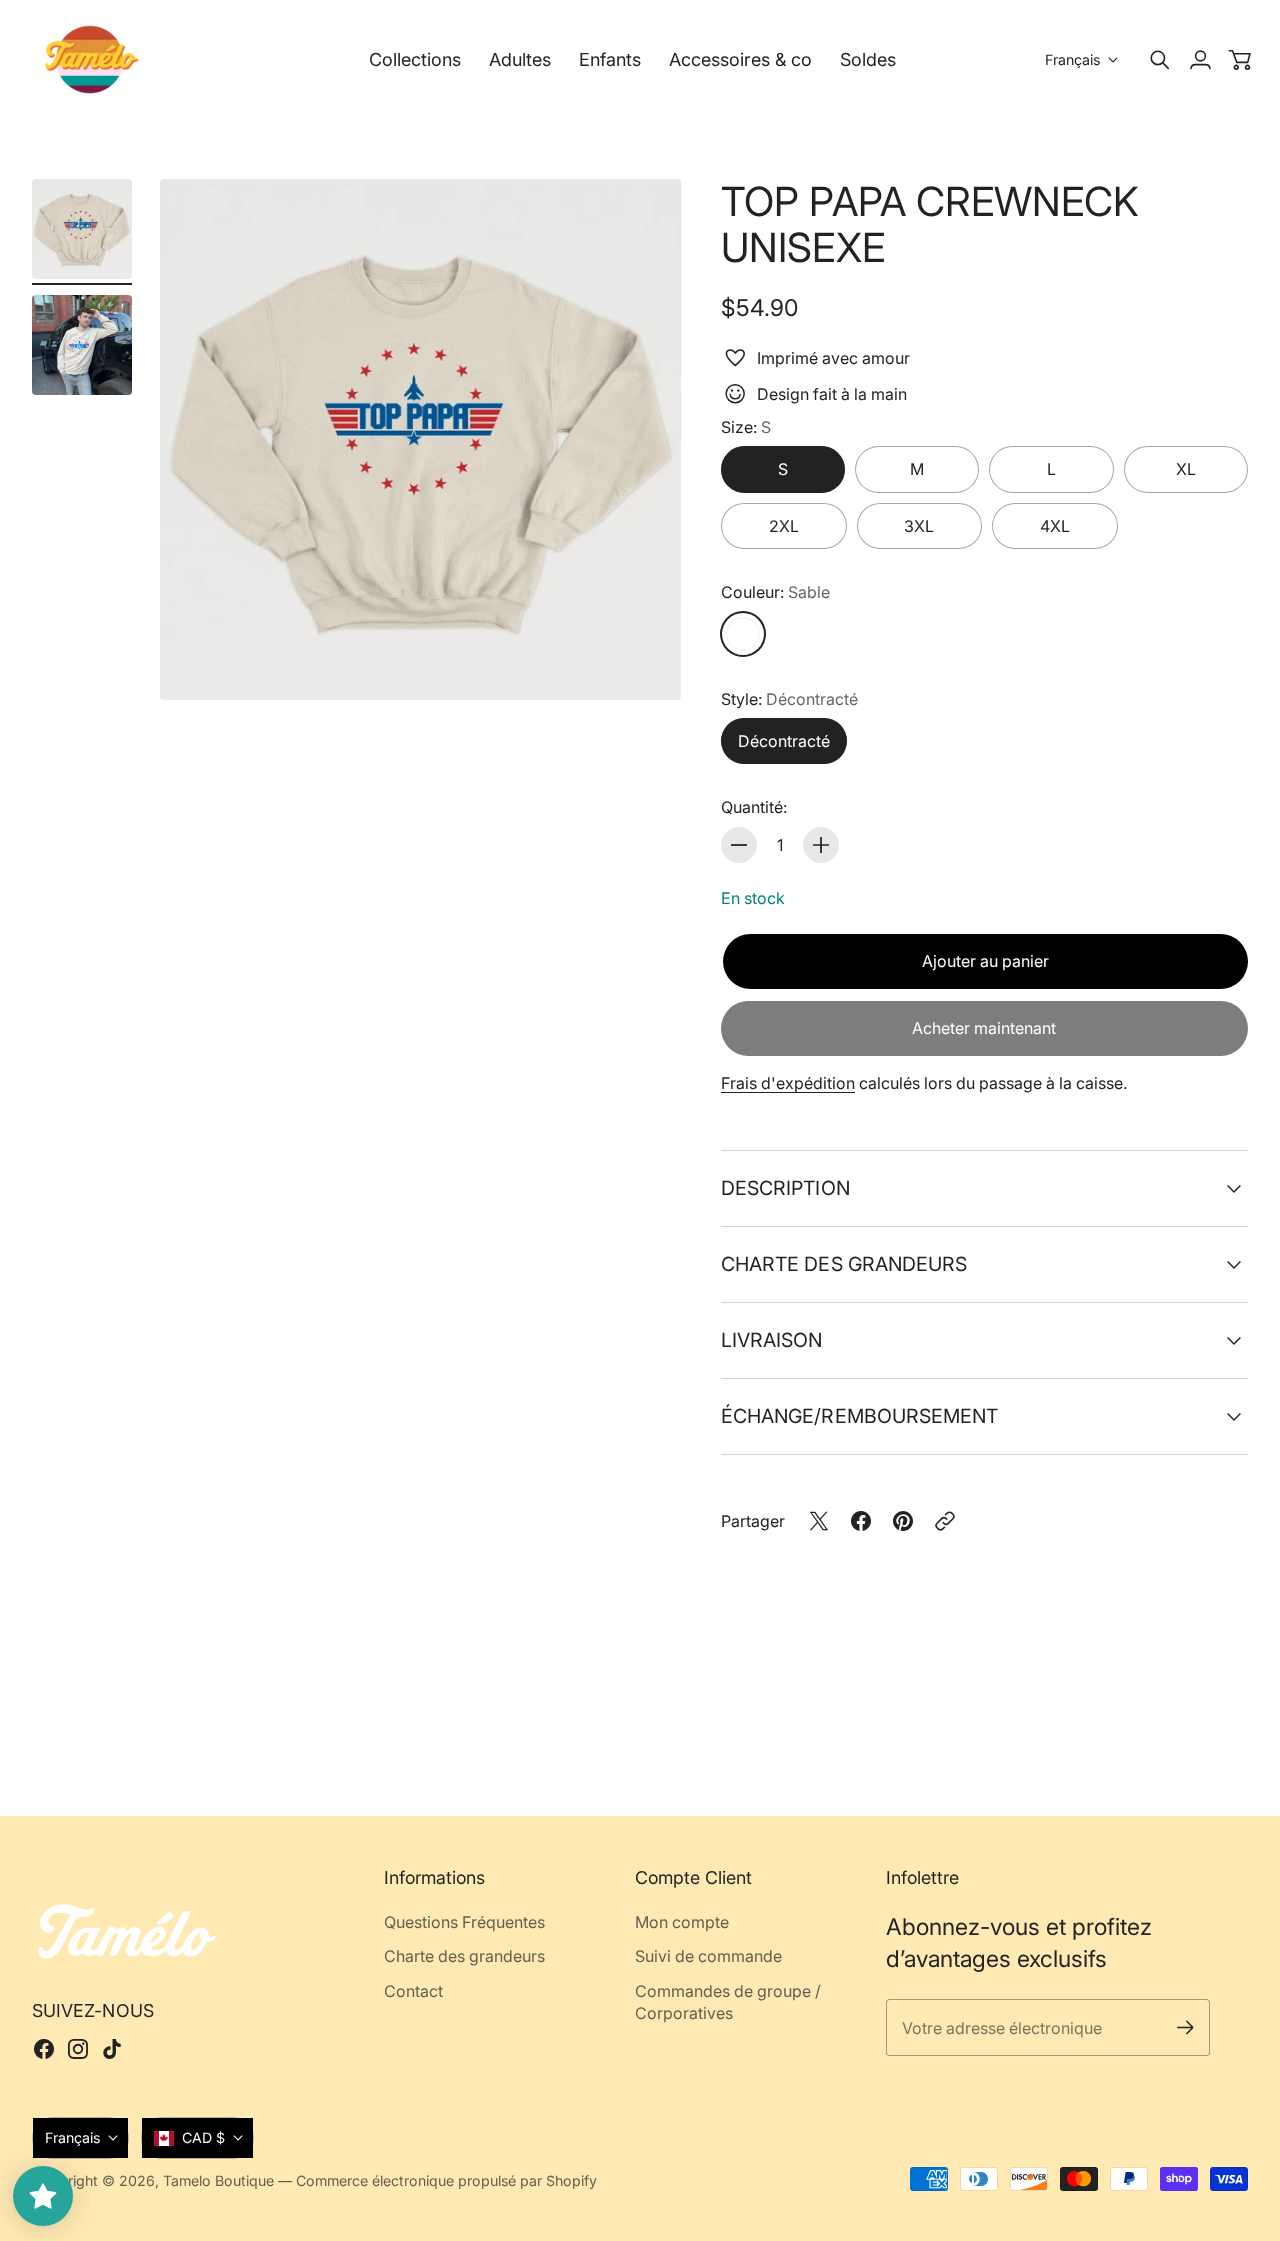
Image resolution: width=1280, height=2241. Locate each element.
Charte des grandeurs (844, 1264)
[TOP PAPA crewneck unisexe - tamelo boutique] (420, 439)
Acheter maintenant (984, 1028)
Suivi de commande (708, 1956)
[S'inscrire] (1184, 2027)
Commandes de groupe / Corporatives (728, 2002)
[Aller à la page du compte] (1200, 60)
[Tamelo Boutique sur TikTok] (112, 2049)
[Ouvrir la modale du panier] (1240, 60)
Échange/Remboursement (860, 1416)
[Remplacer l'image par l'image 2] (82, 345)
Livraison (772, 1340)
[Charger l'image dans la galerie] (643, 662)
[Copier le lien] (945, 1521)
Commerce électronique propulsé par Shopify (446, 2180)
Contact (413, 1991)
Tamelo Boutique (218, 2180)
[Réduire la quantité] (739, 845)
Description (785, 1188)
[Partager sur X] (819, 1521)
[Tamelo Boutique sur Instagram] (78, 2049)
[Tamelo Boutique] (92, 59)
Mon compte (682, 1922)
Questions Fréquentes (464, 1922)
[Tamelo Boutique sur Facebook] (44, 2049)
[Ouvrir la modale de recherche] (1160, 60)
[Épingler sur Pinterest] (903, 1521)
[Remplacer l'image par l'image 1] (82, 229)
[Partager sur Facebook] (861, 1521)
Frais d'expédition (788, 1083)
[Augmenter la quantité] (821, 845)
